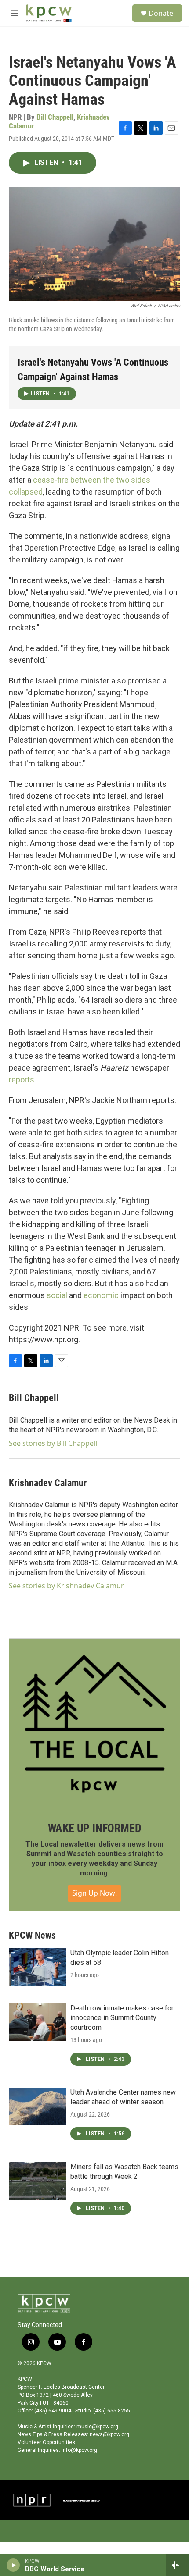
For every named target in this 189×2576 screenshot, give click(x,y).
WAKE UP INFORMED (95, 1828)
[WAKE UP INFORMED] (94, 1724)
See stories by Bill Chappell (53, 1443)
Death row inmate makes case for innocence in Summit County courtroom (122, 2018)
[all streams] (177, 2565)
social (57, 1295)
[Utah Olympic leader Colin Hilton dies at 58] (37, 1967)
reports (22, 1080)
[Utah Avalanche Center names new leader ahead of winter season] (37, 2106)
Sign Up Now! (94, 1893)
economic (101, 1295)
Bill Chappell (55, 117)
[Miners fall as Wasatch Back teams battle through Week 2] (37, 2181)
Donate (161, 13)
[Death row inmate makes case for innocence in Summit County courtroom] (37, 2022)
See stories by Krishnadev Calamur (66, 1586)
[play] (13, 2565)
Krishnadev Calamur (48, 1483)
